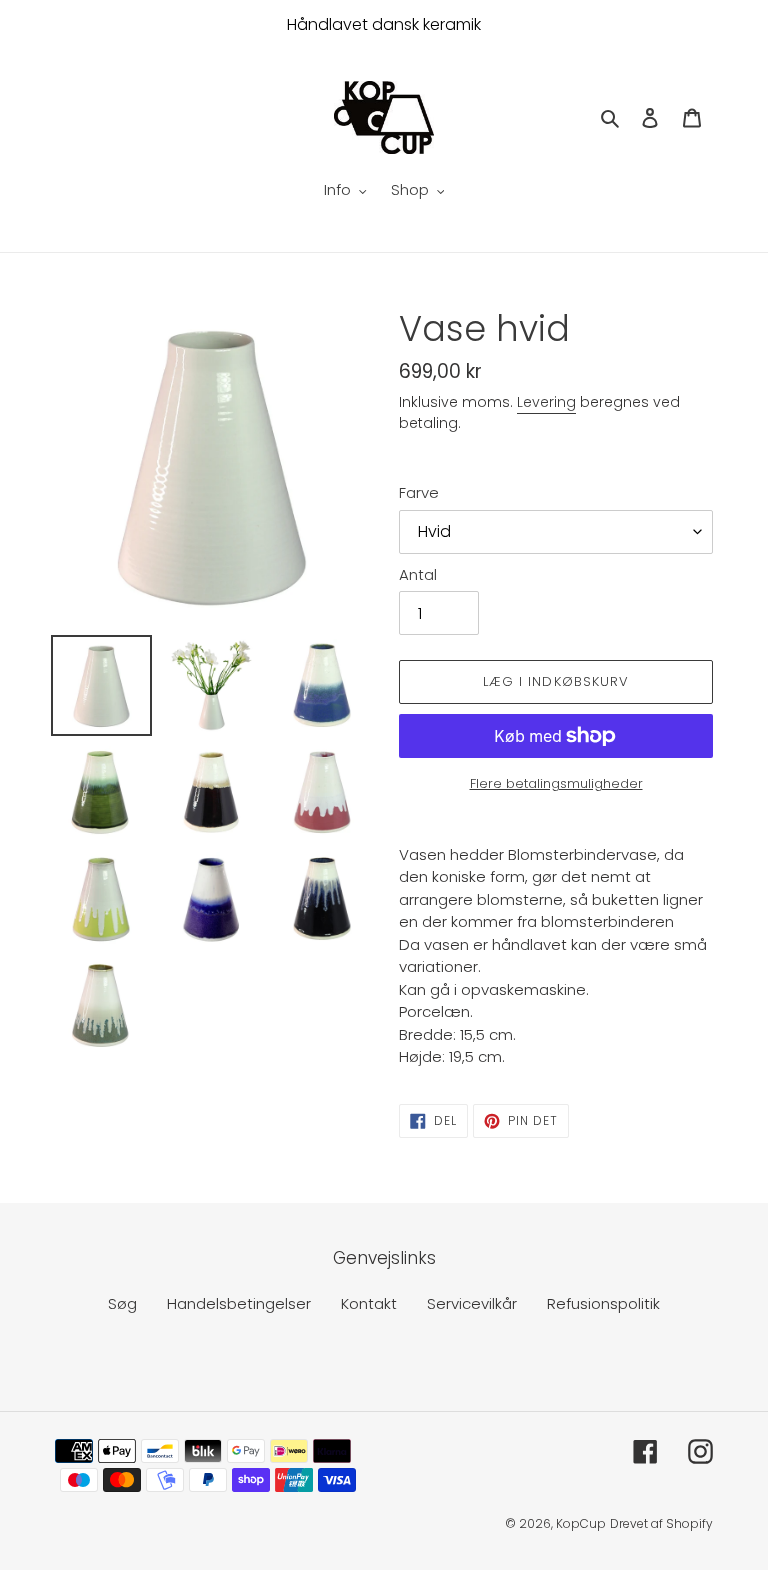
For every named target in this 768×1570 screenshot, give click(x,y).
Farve (419, 492)
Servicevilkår (472, 1303)
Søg (122, 1303)
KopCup (581, 1523)
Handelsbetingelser (239, 1303)
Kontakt (369, 1303)
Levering (546, 402)
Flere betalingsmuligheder (556, 783)
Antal (418, 574)
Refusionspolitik (603, 1303)
